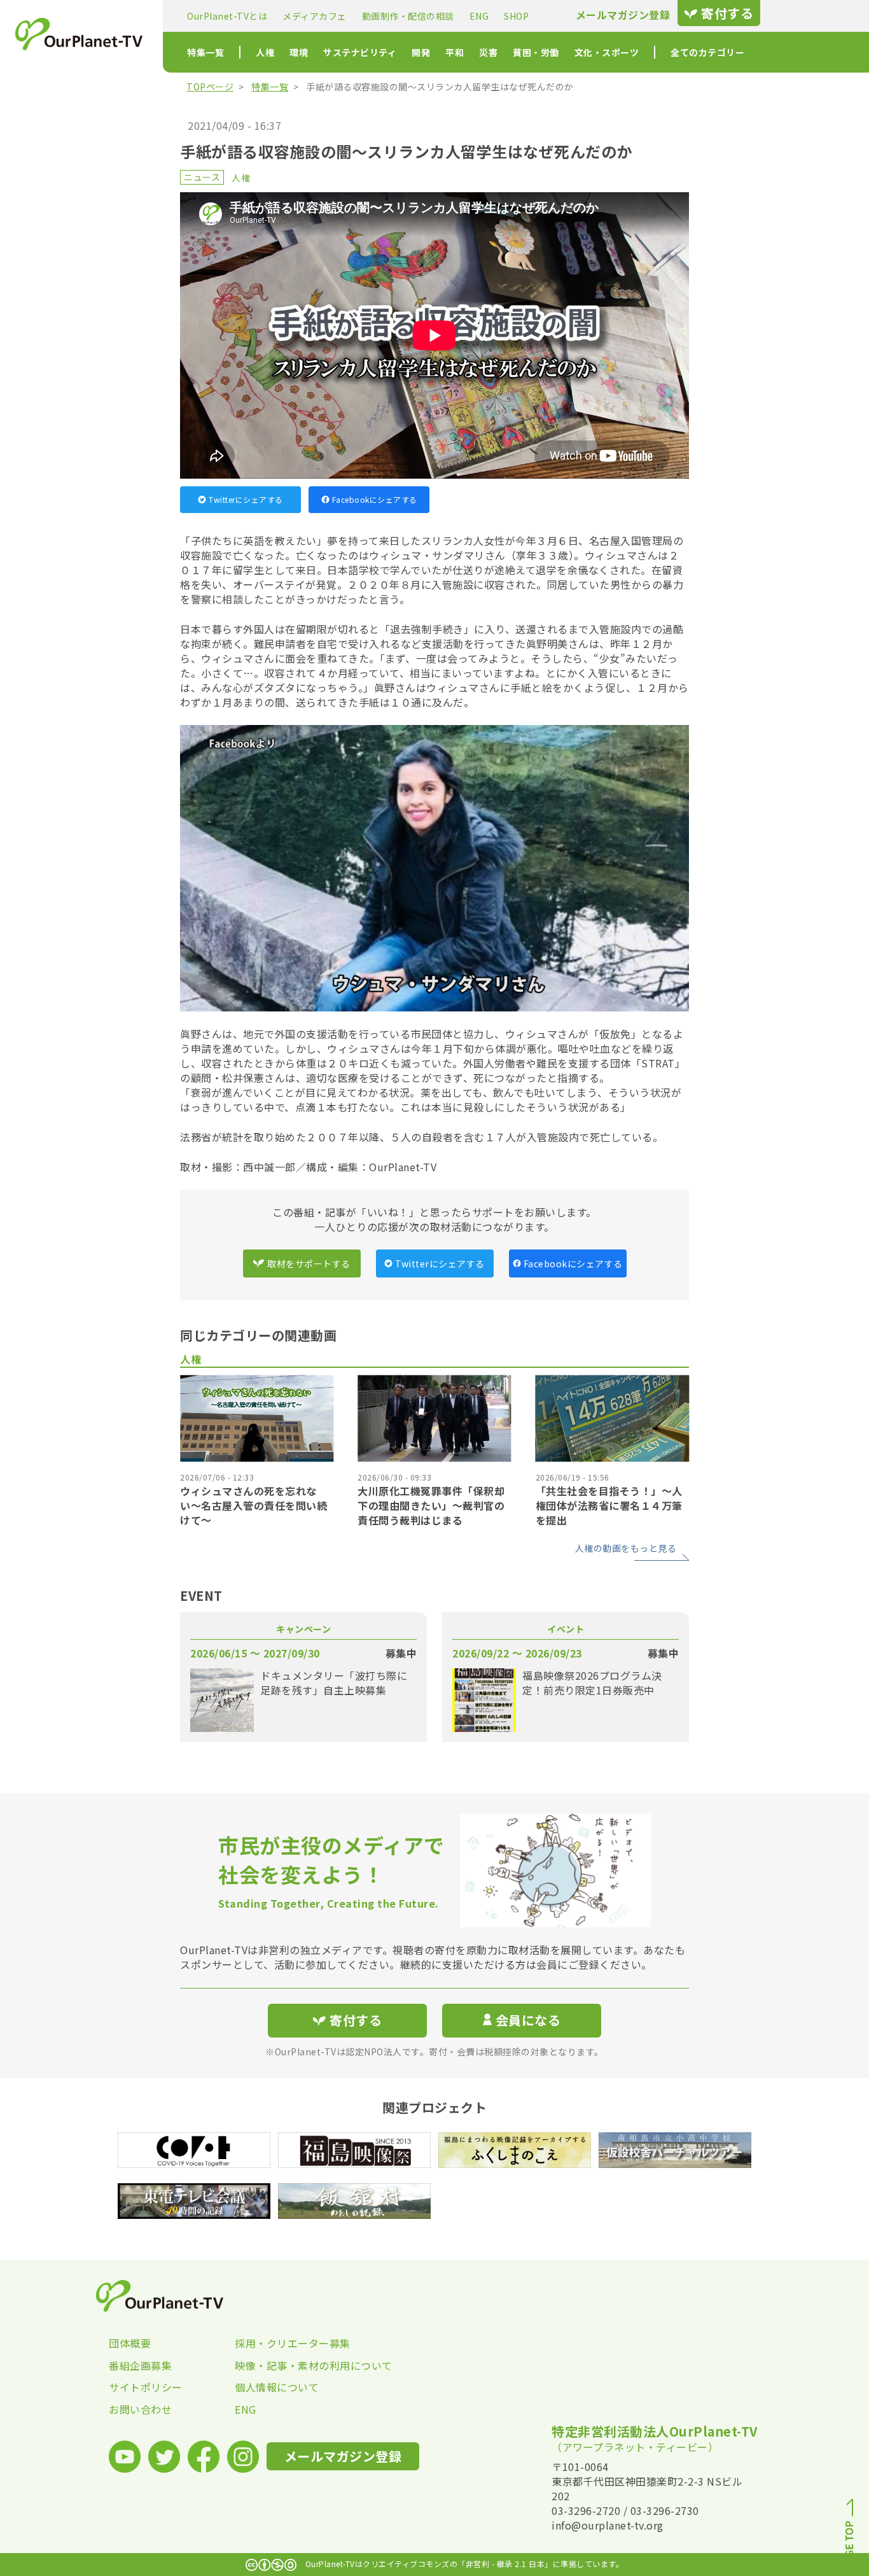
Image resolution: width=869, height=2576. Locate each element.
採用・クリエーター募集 (293, 2343)
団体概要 (130, 2343)
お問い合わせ (140, 2409)
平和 (455, 52)
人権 (265, 52)
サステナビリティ (360, 52)
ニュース (202, 177)
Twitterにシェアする (246, 499)
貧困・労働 (536, 52)
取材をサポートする (309, 1263)
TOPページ (210, 87)
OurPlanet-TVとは (227, 16)
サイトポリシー (146, 2387)
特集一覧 (205, 52)
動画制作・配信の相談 (408, 16)
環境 (299, 52)
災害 (488, 52)
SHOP (516, 16)
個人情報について (277, 2387)
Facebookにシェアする (375, 499)
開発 (421, 52)
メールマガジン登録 (623, 15)
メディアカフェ (315, 16)
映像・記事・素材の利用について (298, 2365)
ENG (479, 16)
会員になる (528, 2020)
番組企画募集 (140, 2365)
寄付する (727, 13)
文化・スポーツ (607, 52)
